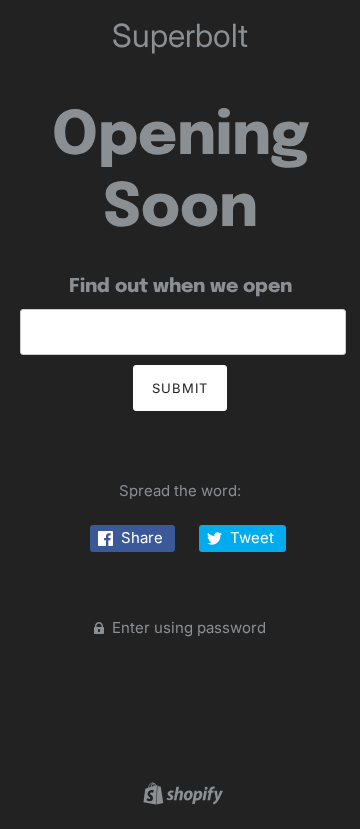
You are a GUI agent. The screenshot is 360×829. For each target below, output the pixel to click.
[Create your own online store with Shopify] (180, 792)
